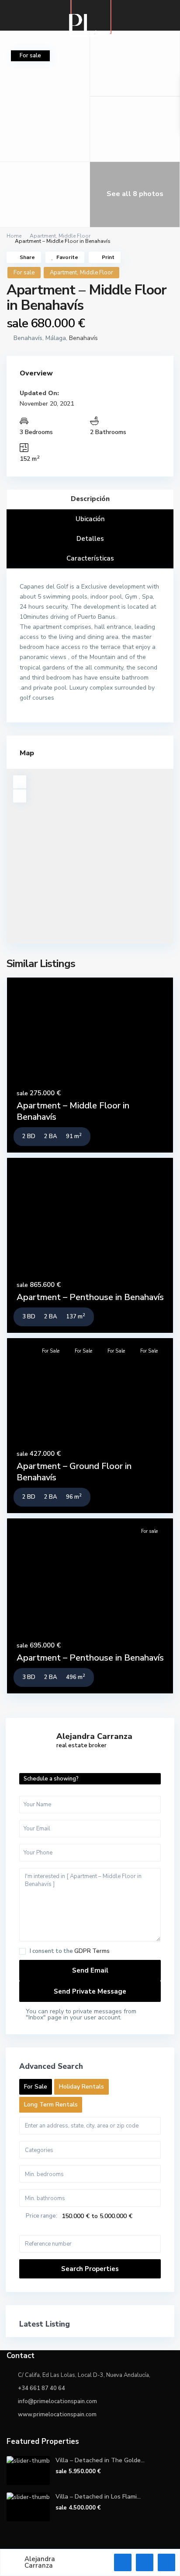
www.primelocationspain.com (57, 2415)
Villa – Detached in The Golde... (100, 2460)
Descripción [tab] (90, 499)
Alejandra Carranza (94, 1736)
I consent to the (70, 1951)
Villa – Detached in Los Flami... (98, 2497)
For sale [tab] (36, 2087)
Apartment (43, 236)
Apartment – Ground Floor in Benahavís (74, 1472)
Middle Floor (74, 236)
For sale (24, 273)
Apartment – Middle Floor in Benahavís (73, 1111)
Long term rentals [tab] (51, 2105)
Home (14, 236)
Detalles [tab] (90, 539)
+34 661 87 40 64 (42, 2388)
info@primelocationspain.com (57, 2401)
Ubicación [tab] (90, 519)
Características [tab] (90, 558)
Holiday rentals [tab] (81, 2087)
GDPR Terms (92, 1951)
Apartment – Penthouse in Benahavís (90, 1297)
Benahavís (83, 338)
